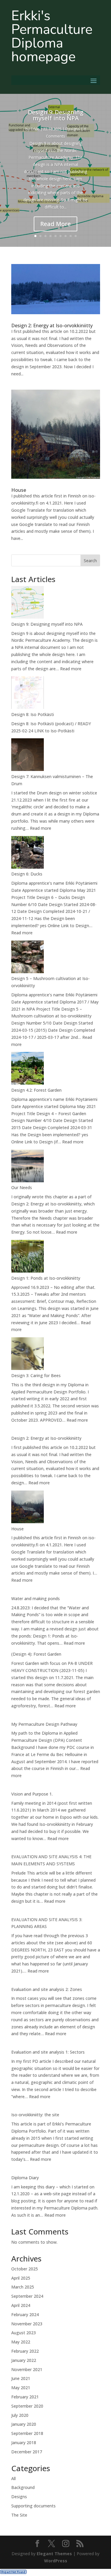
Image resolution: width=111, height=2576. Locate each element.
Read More (55, 224)
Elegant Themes (54, 2554)
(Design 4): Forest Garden (36, 1654)
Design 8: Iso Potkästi (33, 714)
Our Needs (22, 1187)
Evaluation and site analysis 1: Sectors (48, 2052)
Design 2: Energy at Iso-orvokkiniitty (52, 325)
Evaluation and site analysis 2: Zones (47, 1989)
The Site (19, 2515)
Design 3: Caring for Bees (36, 1375)
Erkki (35, 129)
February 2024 (25, 2315)
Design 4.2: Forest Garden (36, 1090)
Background (23, 2487)
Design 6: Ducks (27, 874)
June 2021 (21, 2378)
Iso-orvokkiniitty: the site (35, 2115)
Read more (71, 669)
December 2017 (27, 2452)
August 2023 (24, 2333)
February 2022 (25, 2351)
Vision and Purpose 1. (32, 1794)
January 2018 (24, 2443)
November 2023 (27, 2324)
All (13, 2478)
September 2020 (27, 2406)
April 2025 (21, 2278)
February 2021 (25, 2397)
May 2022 (21, 2342)
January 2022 (24, 2360)
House (19, 490)
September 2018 (27, 2433)
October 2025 (25, 2269)
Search (90, 561)
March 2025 (23, 2287)
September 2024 (27, 2296)
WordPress (56, 2561)
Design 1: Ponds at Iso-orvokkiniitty (46, 1278)
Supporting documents (33, 2506)
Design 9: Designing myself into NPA (56, 115)
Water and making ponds (36, 1598)
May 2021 (21, 2388)
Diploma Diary (25, 2178)
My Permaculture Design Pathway (44, 1724)
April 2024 (21, 2305)
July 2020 (20, 2415)
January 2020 (24, 2424)
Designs (73, 129)
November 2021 (27, 2369)
